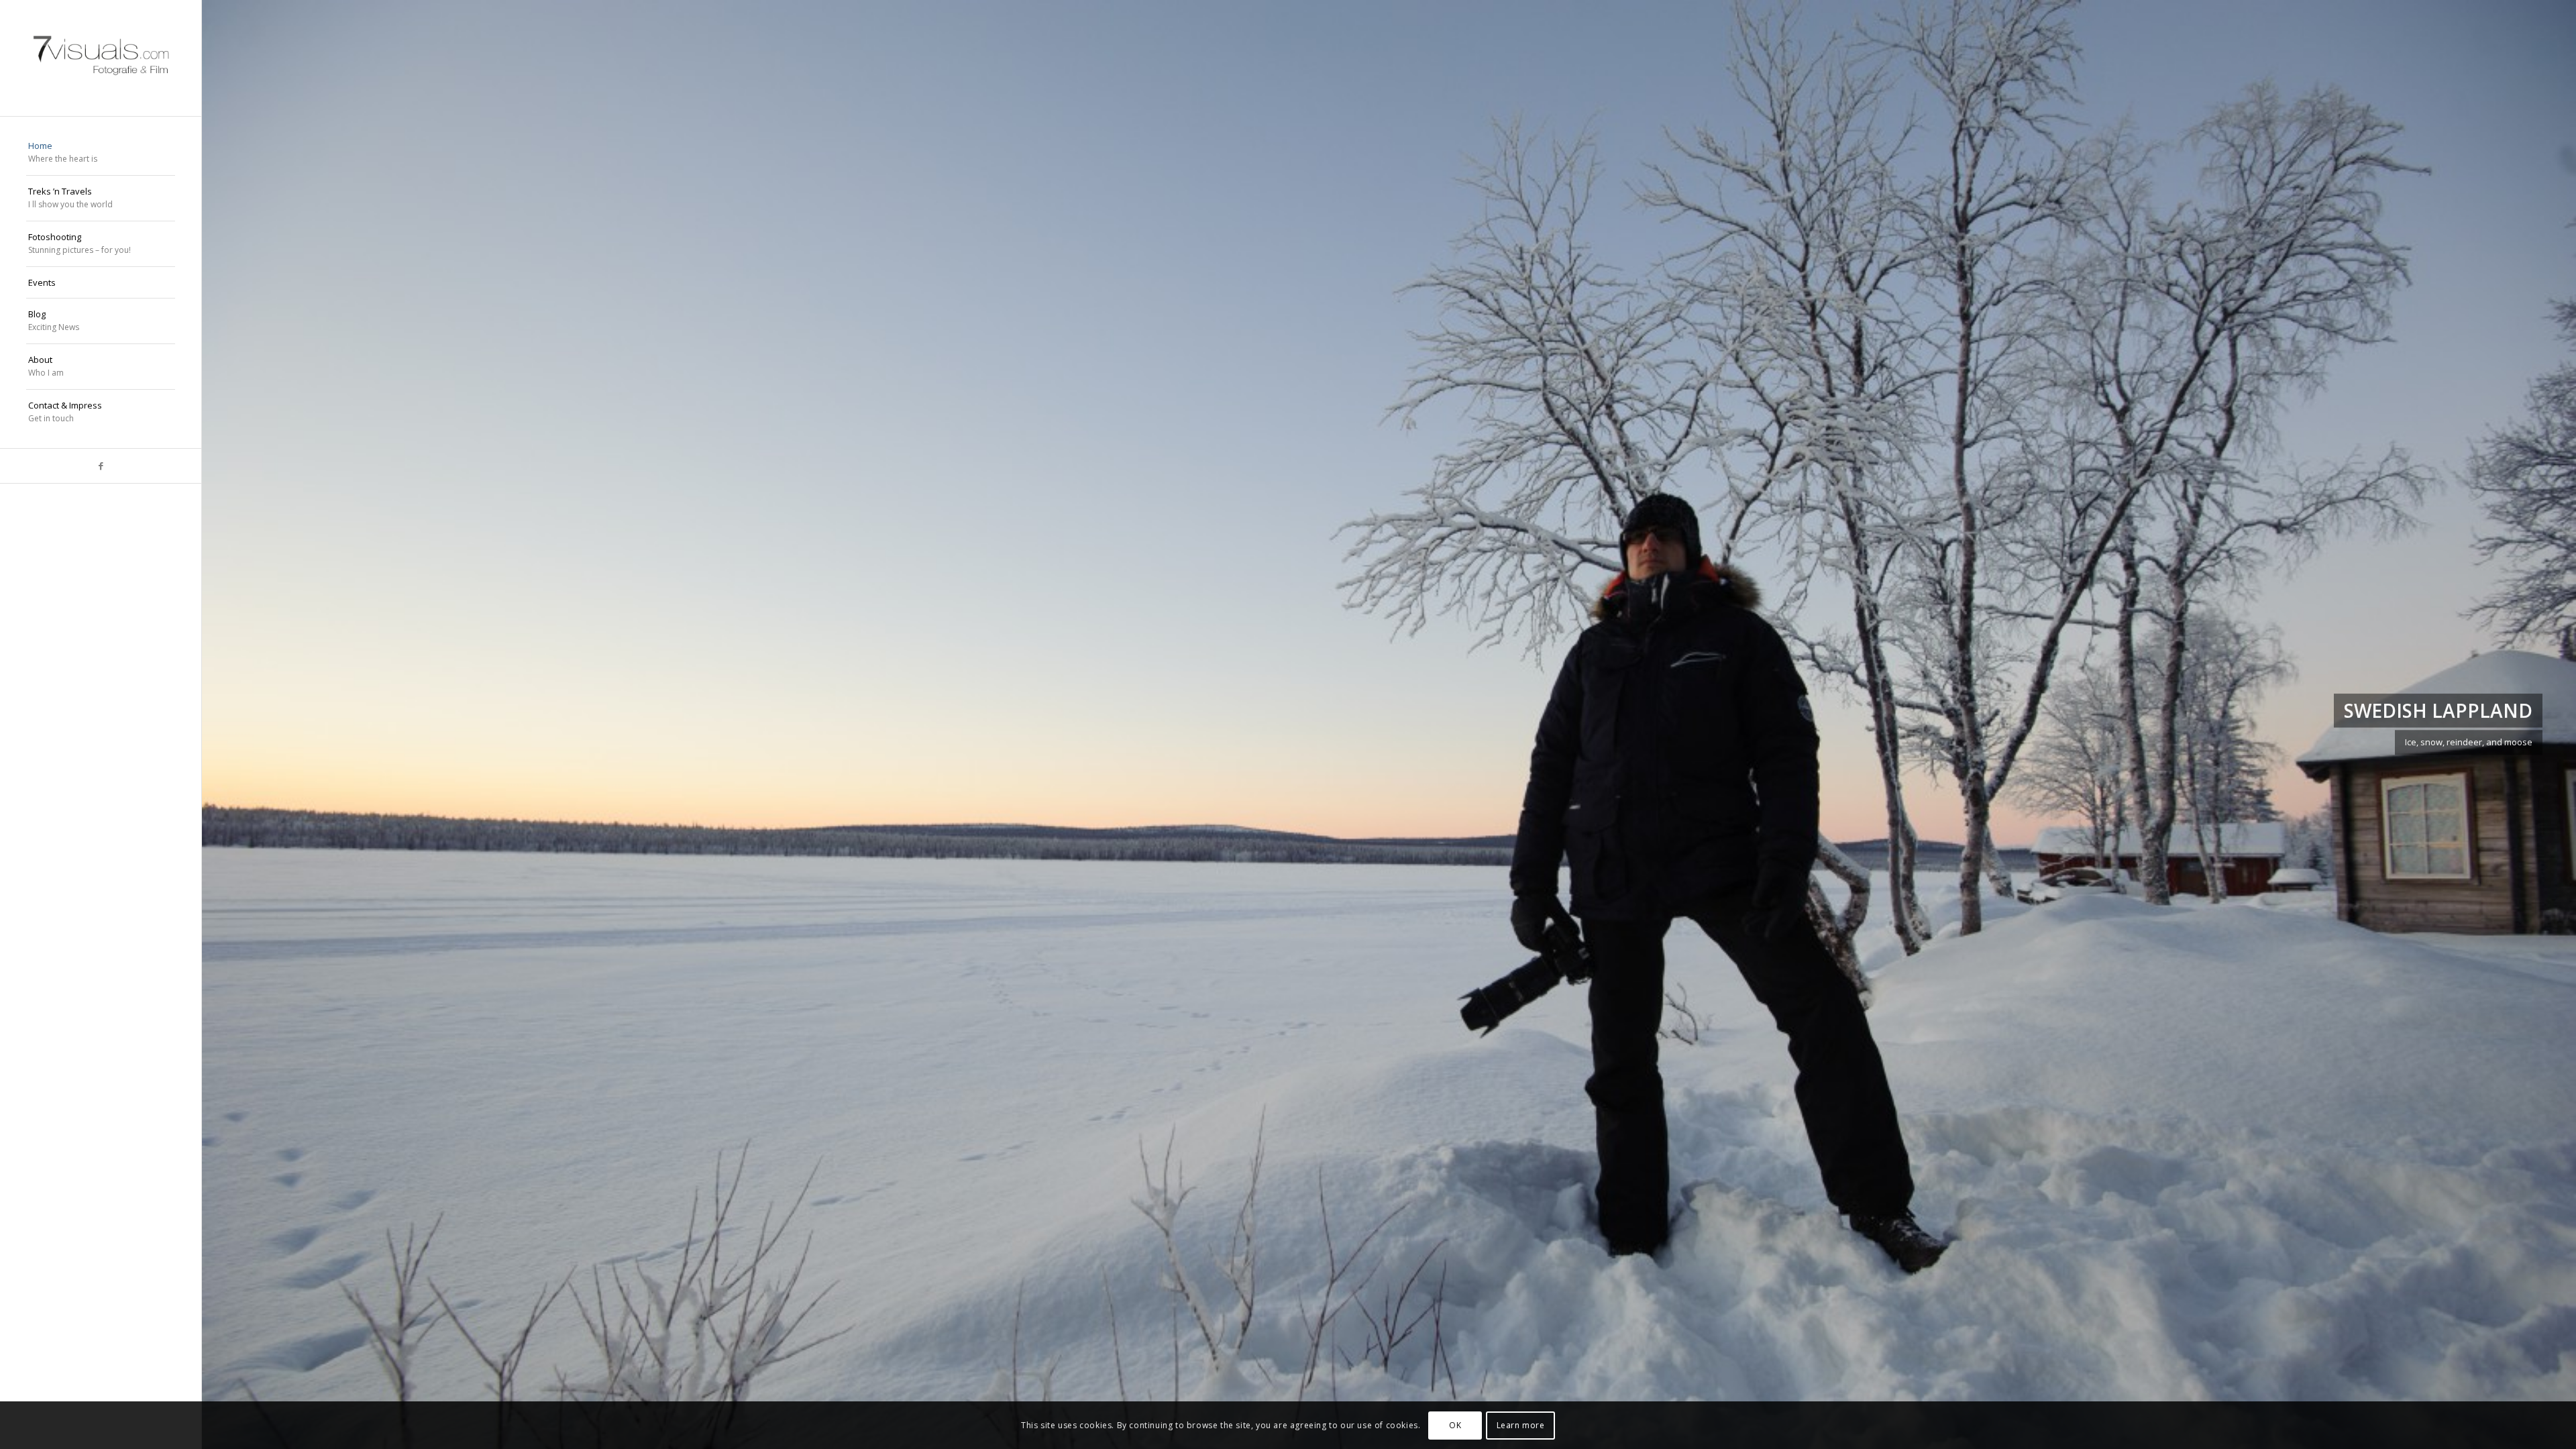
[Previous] (232, 724)
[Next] (2546, 724)
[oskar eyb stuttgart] (101, 58)
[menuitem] (101, 153)
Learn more (1521, 1425)
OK (1455, 1425)
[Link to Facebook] (101, 466)
